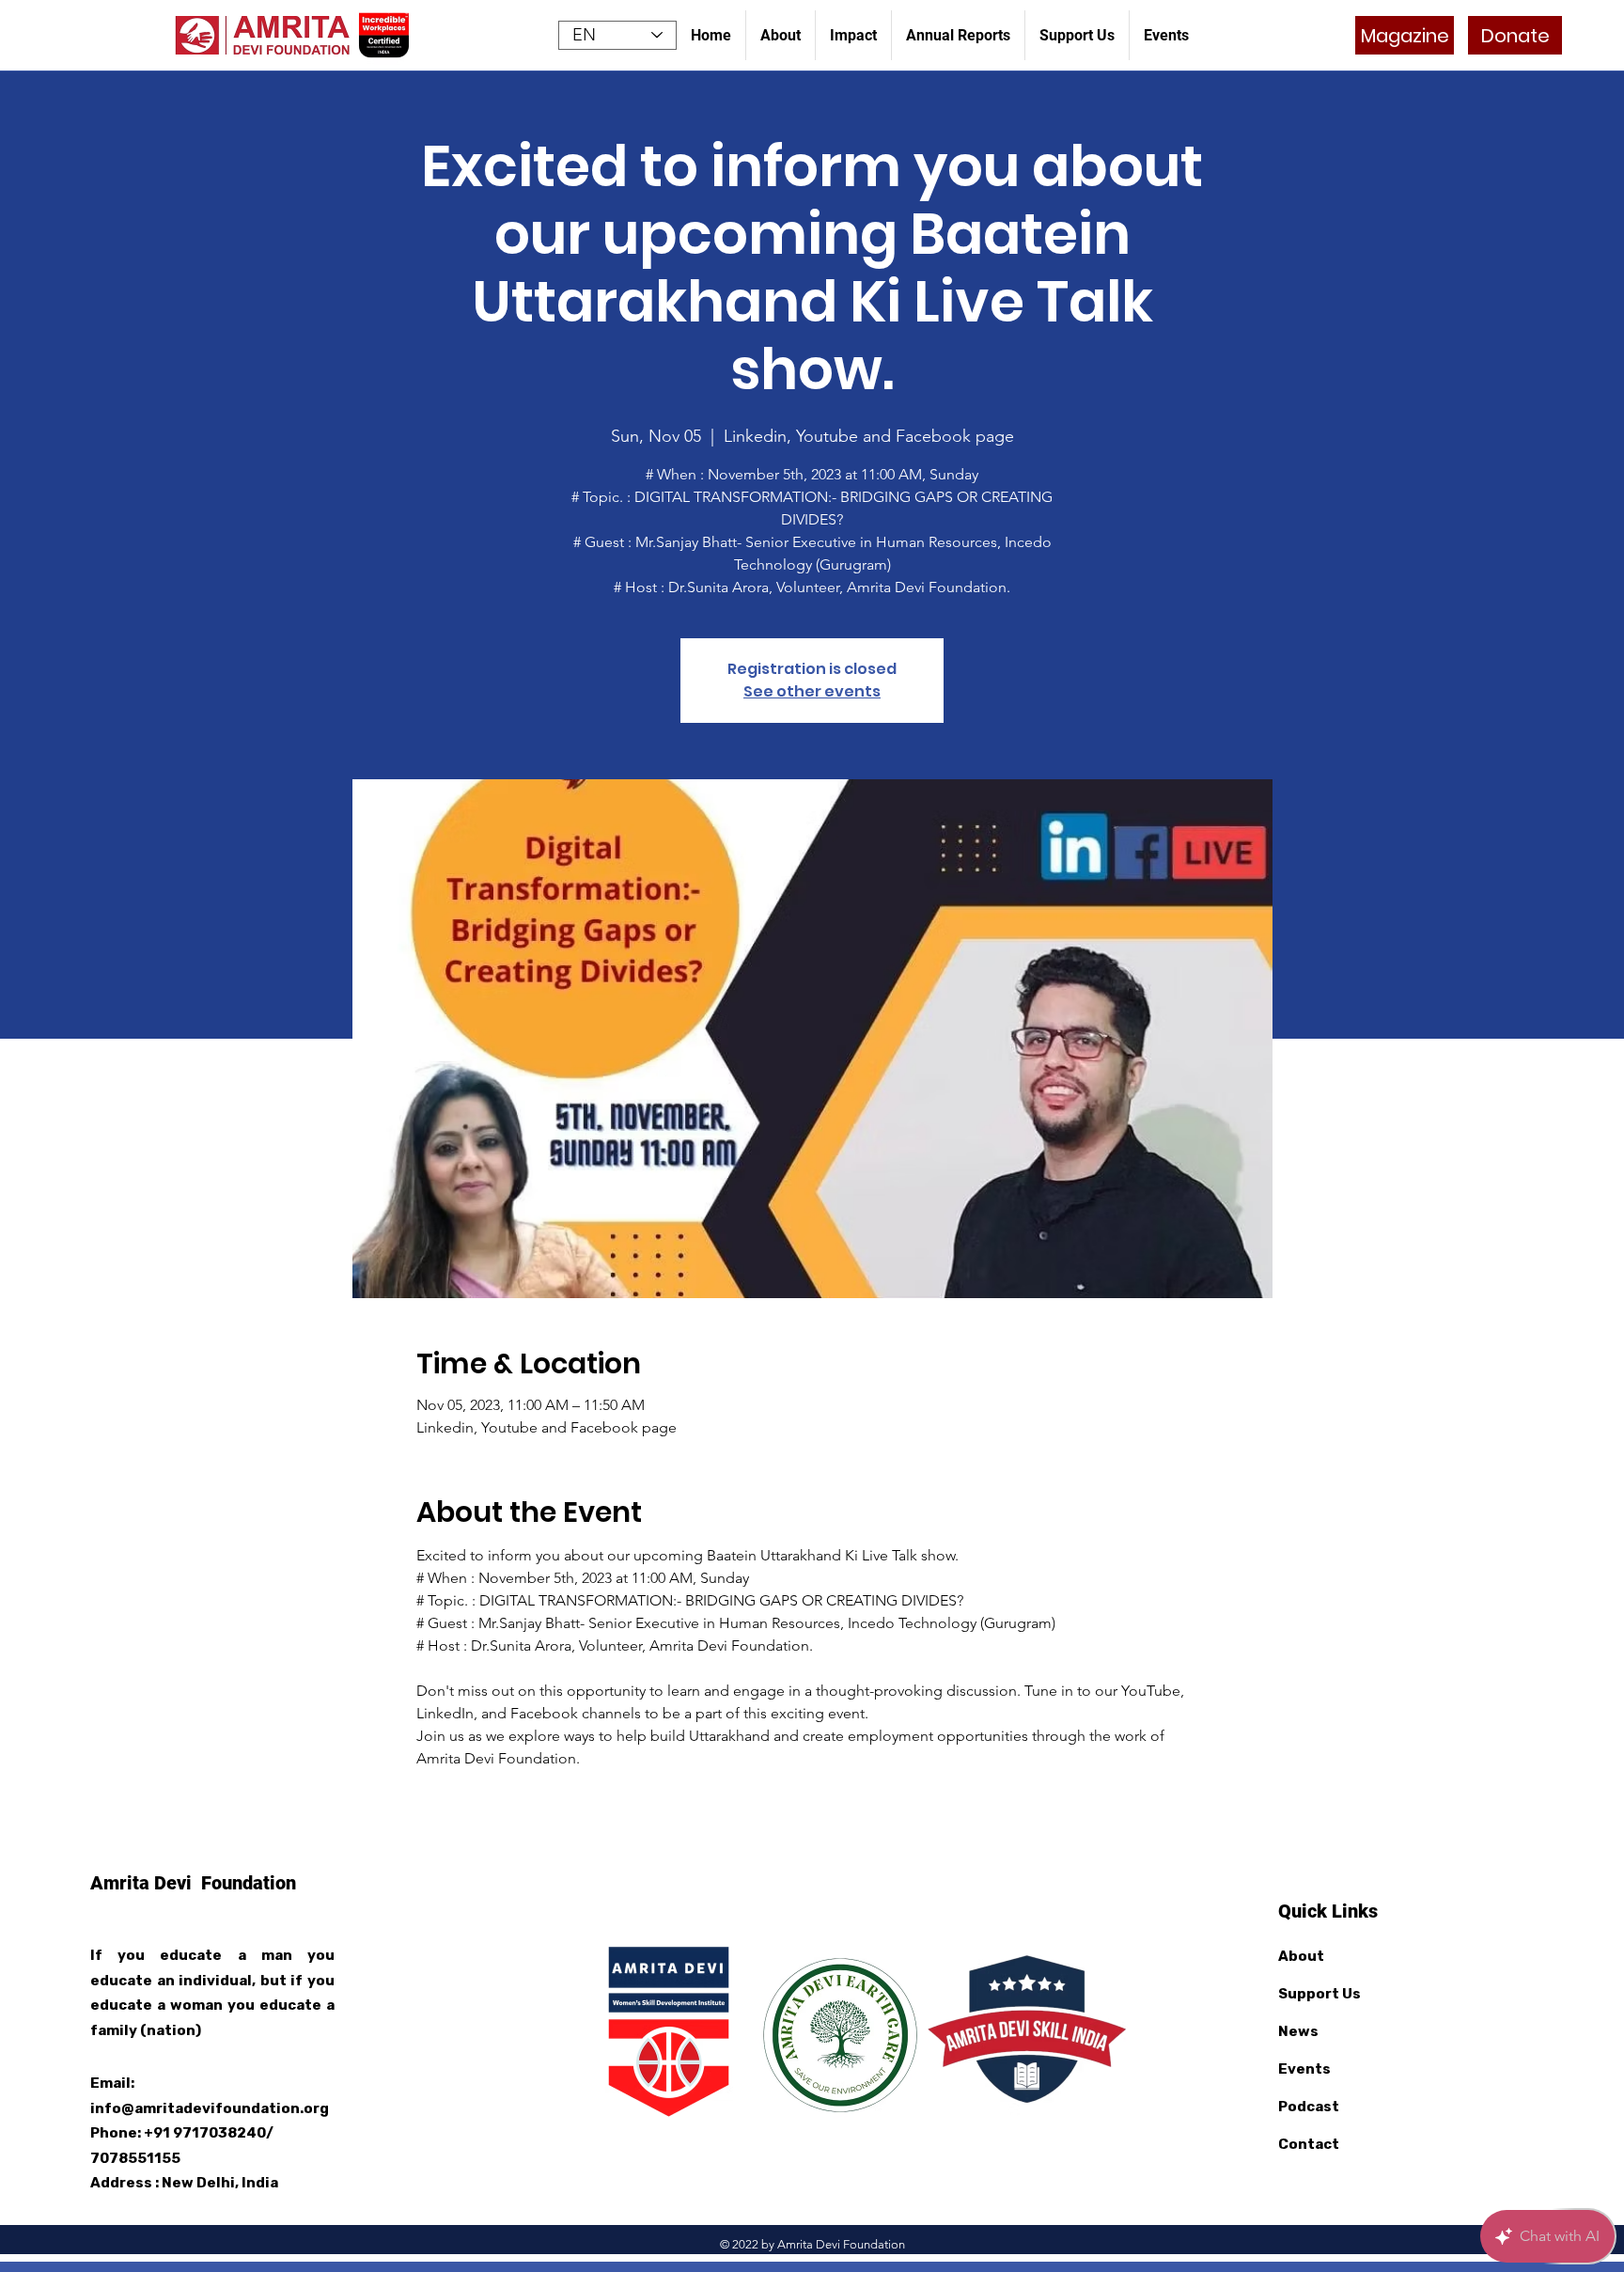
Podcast (1309, 2107)
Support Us (1319, 1994)
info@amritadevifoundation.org (210, 2108)
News (1298, 2031)
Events (1304, 2069)
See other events (812, 691)
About (1301, 1956)
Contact (1309, 2144)
